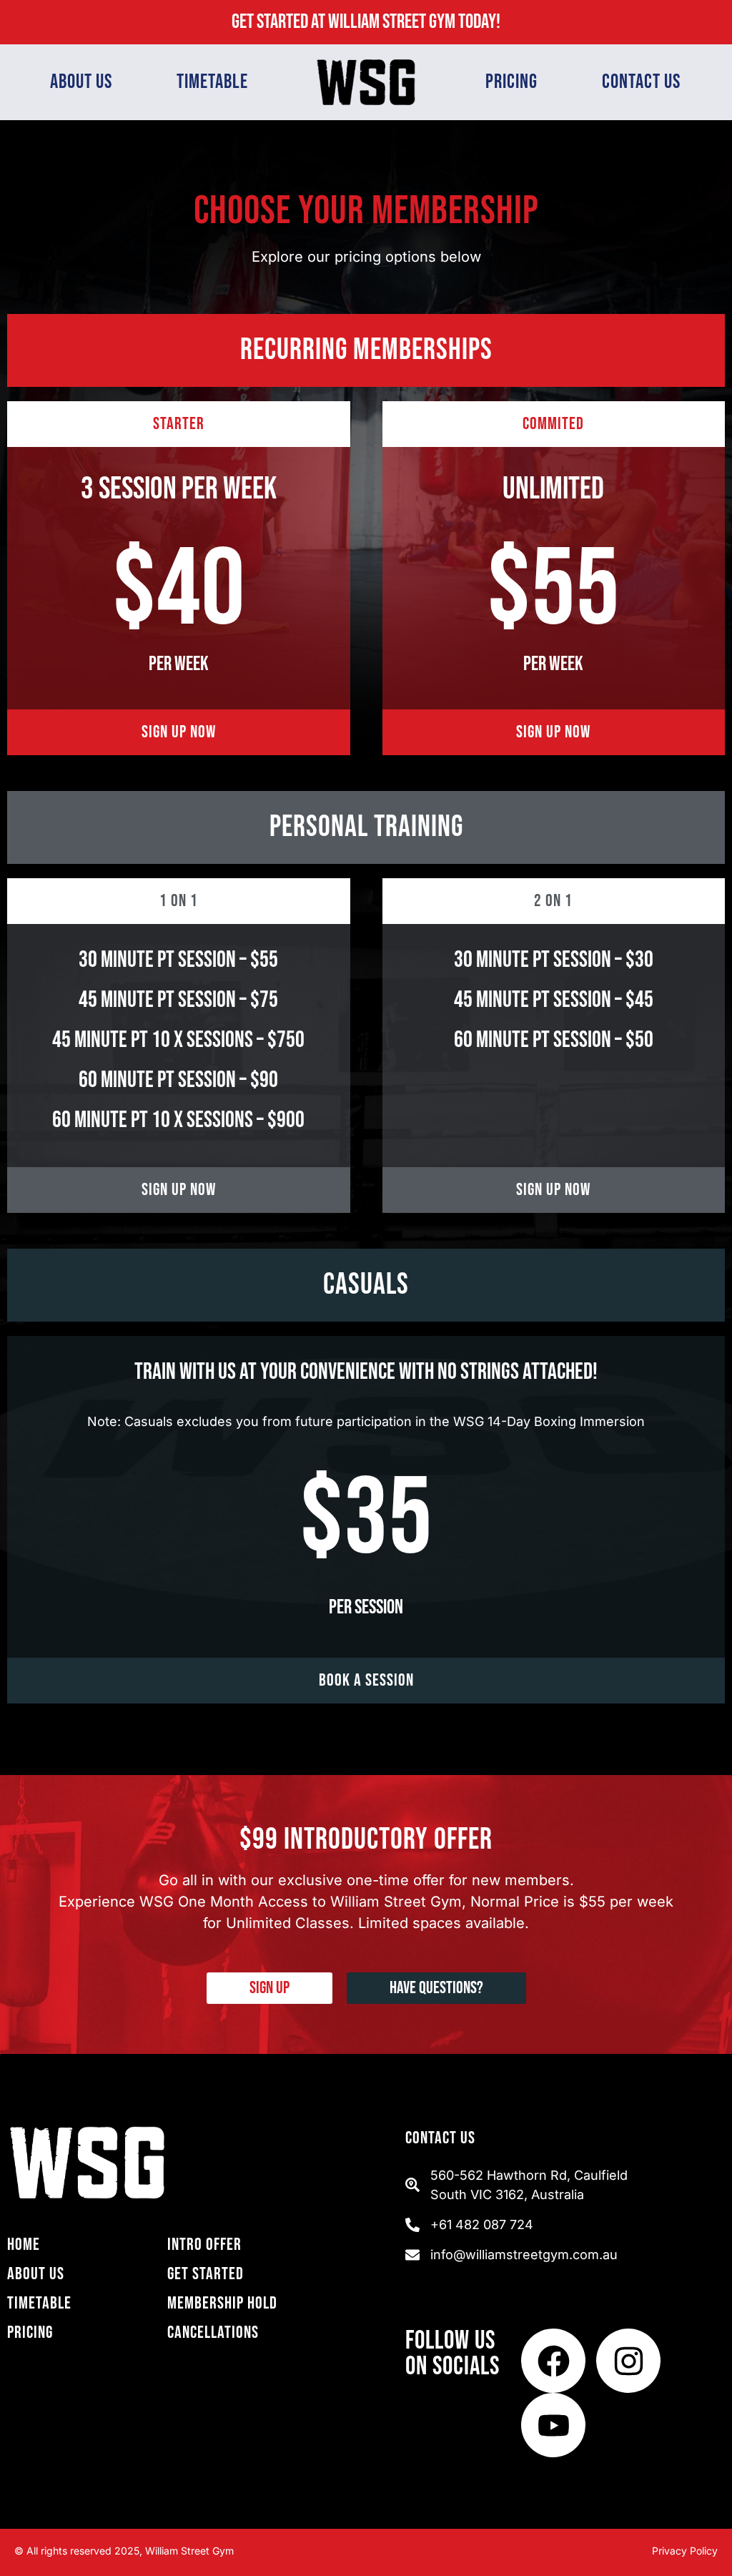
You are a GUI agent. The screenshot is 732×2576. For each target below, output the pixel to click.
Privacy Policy (685, 2551)
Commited (553, 424)
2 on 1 (553, 901)
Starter (179, 424)
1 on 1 (179, 901)
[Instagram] (628, 2361)
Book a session (366, 1680)
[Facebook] (553, 2361)
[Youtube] (553, 2425)
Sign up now (179, 732)
